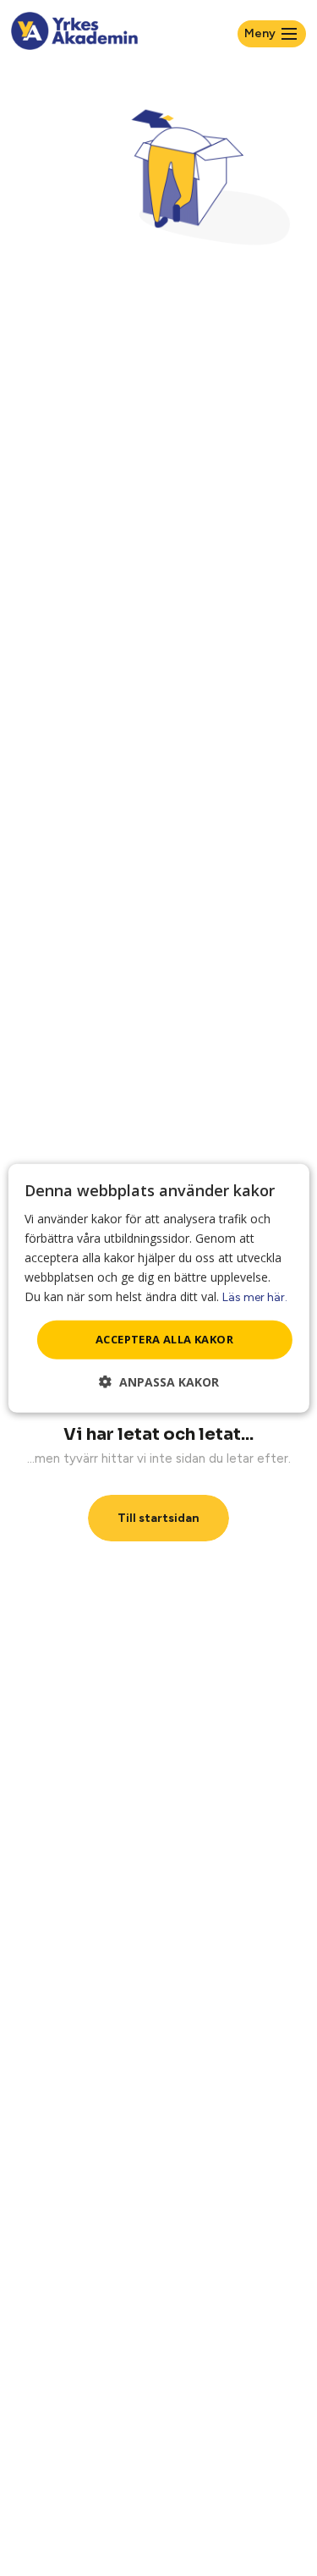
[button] (159, 1382)
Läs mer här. (255, 1297)
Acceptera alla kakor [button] (164, 1339)
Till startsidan (158, 1518)
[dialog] (158, 1288)
